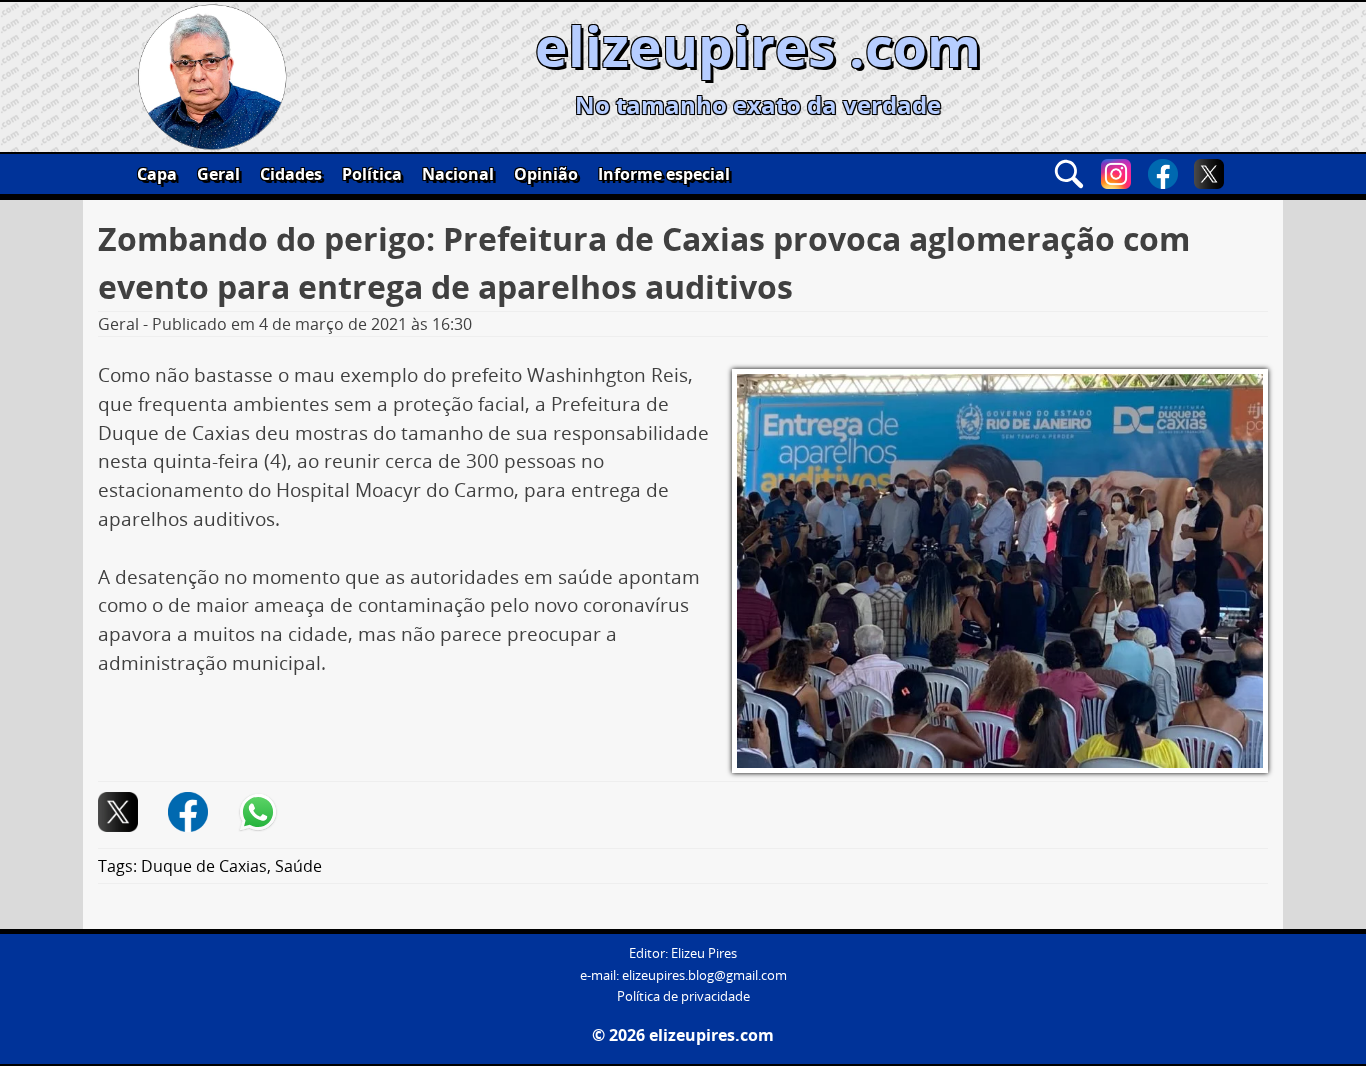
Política (372, 174)
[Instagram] (1116, 174)
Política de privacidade (683, 996)
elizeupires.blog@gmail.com (704, 975)
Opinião (546, 174)
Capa (157, 174)
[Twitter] (1209, 174)
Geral (218, 174)
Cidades (291, 174)
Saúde (298, 866)
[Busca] (1069, 174)
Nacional (458, 174)
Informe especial (664, 174)
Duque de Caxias (204, 866)
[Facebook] (1163, 174)
